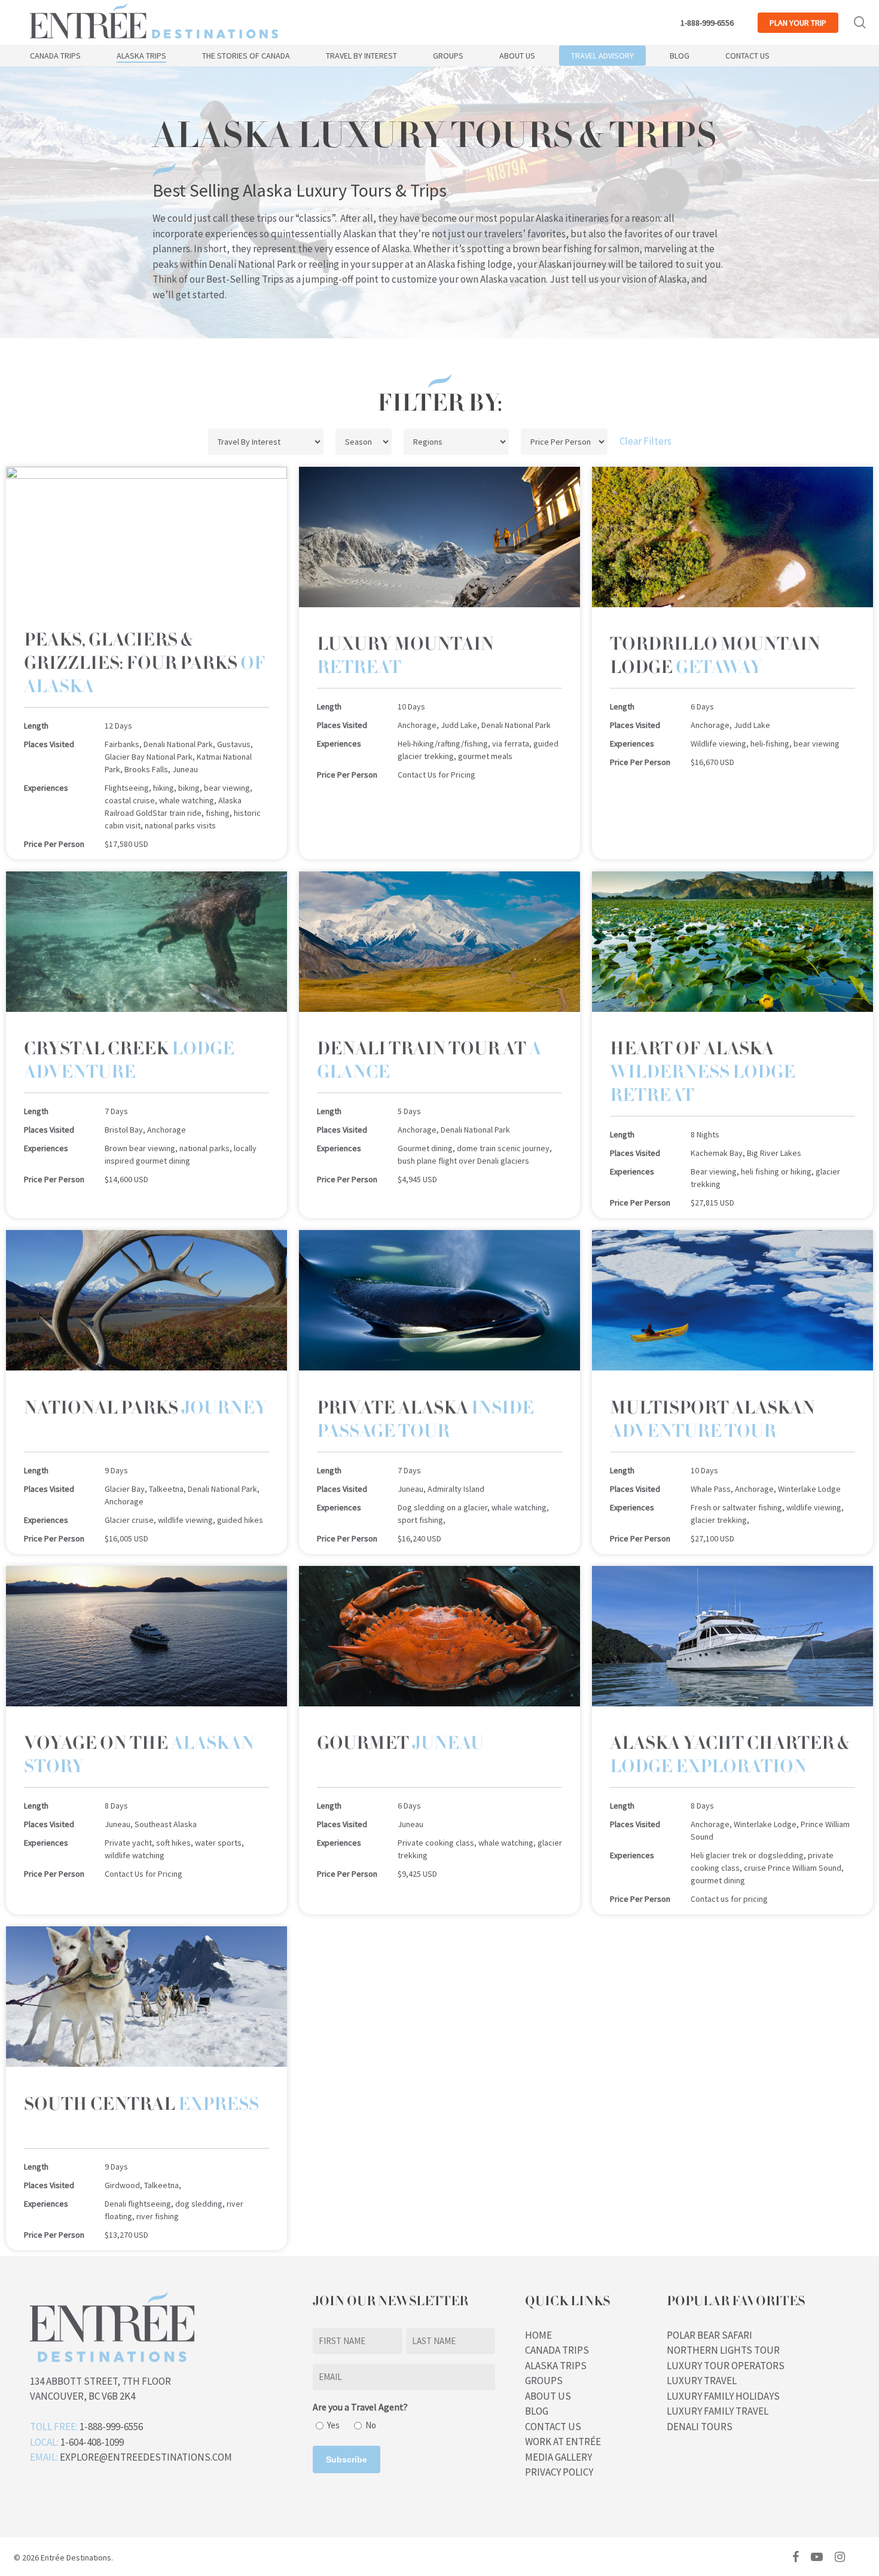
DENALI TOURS (700, 2427)
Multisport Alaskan (712, 1419)
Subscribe (347, 2459)
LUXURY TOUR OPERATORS (726, 2366)
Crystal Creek (129, 1060)
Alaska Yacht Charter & (730, 1755)
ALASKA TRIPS (556, 2366)
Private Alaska (425, 1419)
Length (36, 726)
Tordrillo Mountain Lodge (715, 656)
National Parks (145, 1408)
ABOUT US (548, 2396)
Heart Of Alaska (703, 1072)
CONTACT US (553, 2427)
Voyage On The (139, 1755)
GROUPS (544, 2381)
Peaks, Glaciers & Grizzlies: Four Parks (145, 663)
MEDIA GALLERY (558, 2457)
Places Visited (49, 744)
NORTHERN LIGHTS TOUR (723, 2350)
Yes (333, 2425)
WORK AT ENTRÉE (563, 2442)
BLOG (537, 2411)
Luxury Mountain (405, 656)
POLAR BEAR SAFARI (709, 2335)
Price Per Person (54, 844)
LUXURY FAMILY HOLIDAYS (723, 2396)
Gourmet (400, 1743)
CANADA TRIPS (557, 2350)
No (371, 2425)
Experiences (46, 788)
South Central (141, 2104)
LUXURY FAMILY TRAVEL (718, 2411)
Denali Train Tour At (429, 1060)
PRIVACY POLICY (559, 2472)
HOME (538, 2335)
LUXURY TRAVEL (702, 2381)
